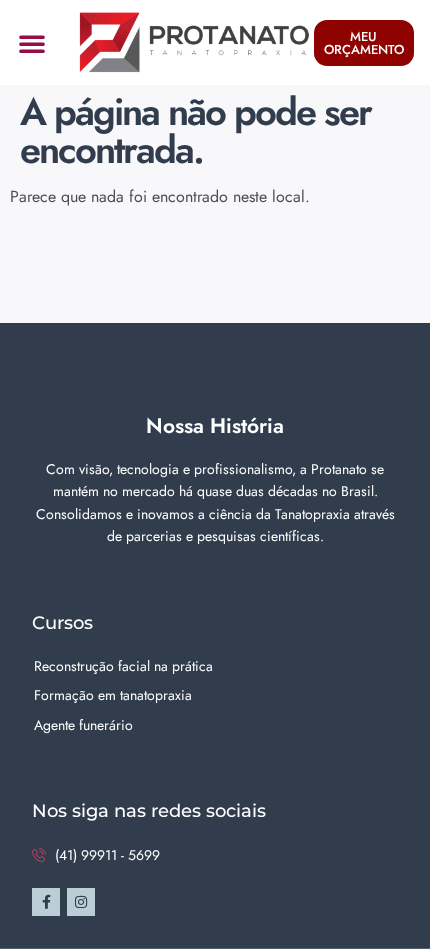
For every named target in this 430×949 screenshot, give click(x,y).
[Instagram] (81, 902)
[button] (32, 43)
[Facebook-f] (46, 902)
